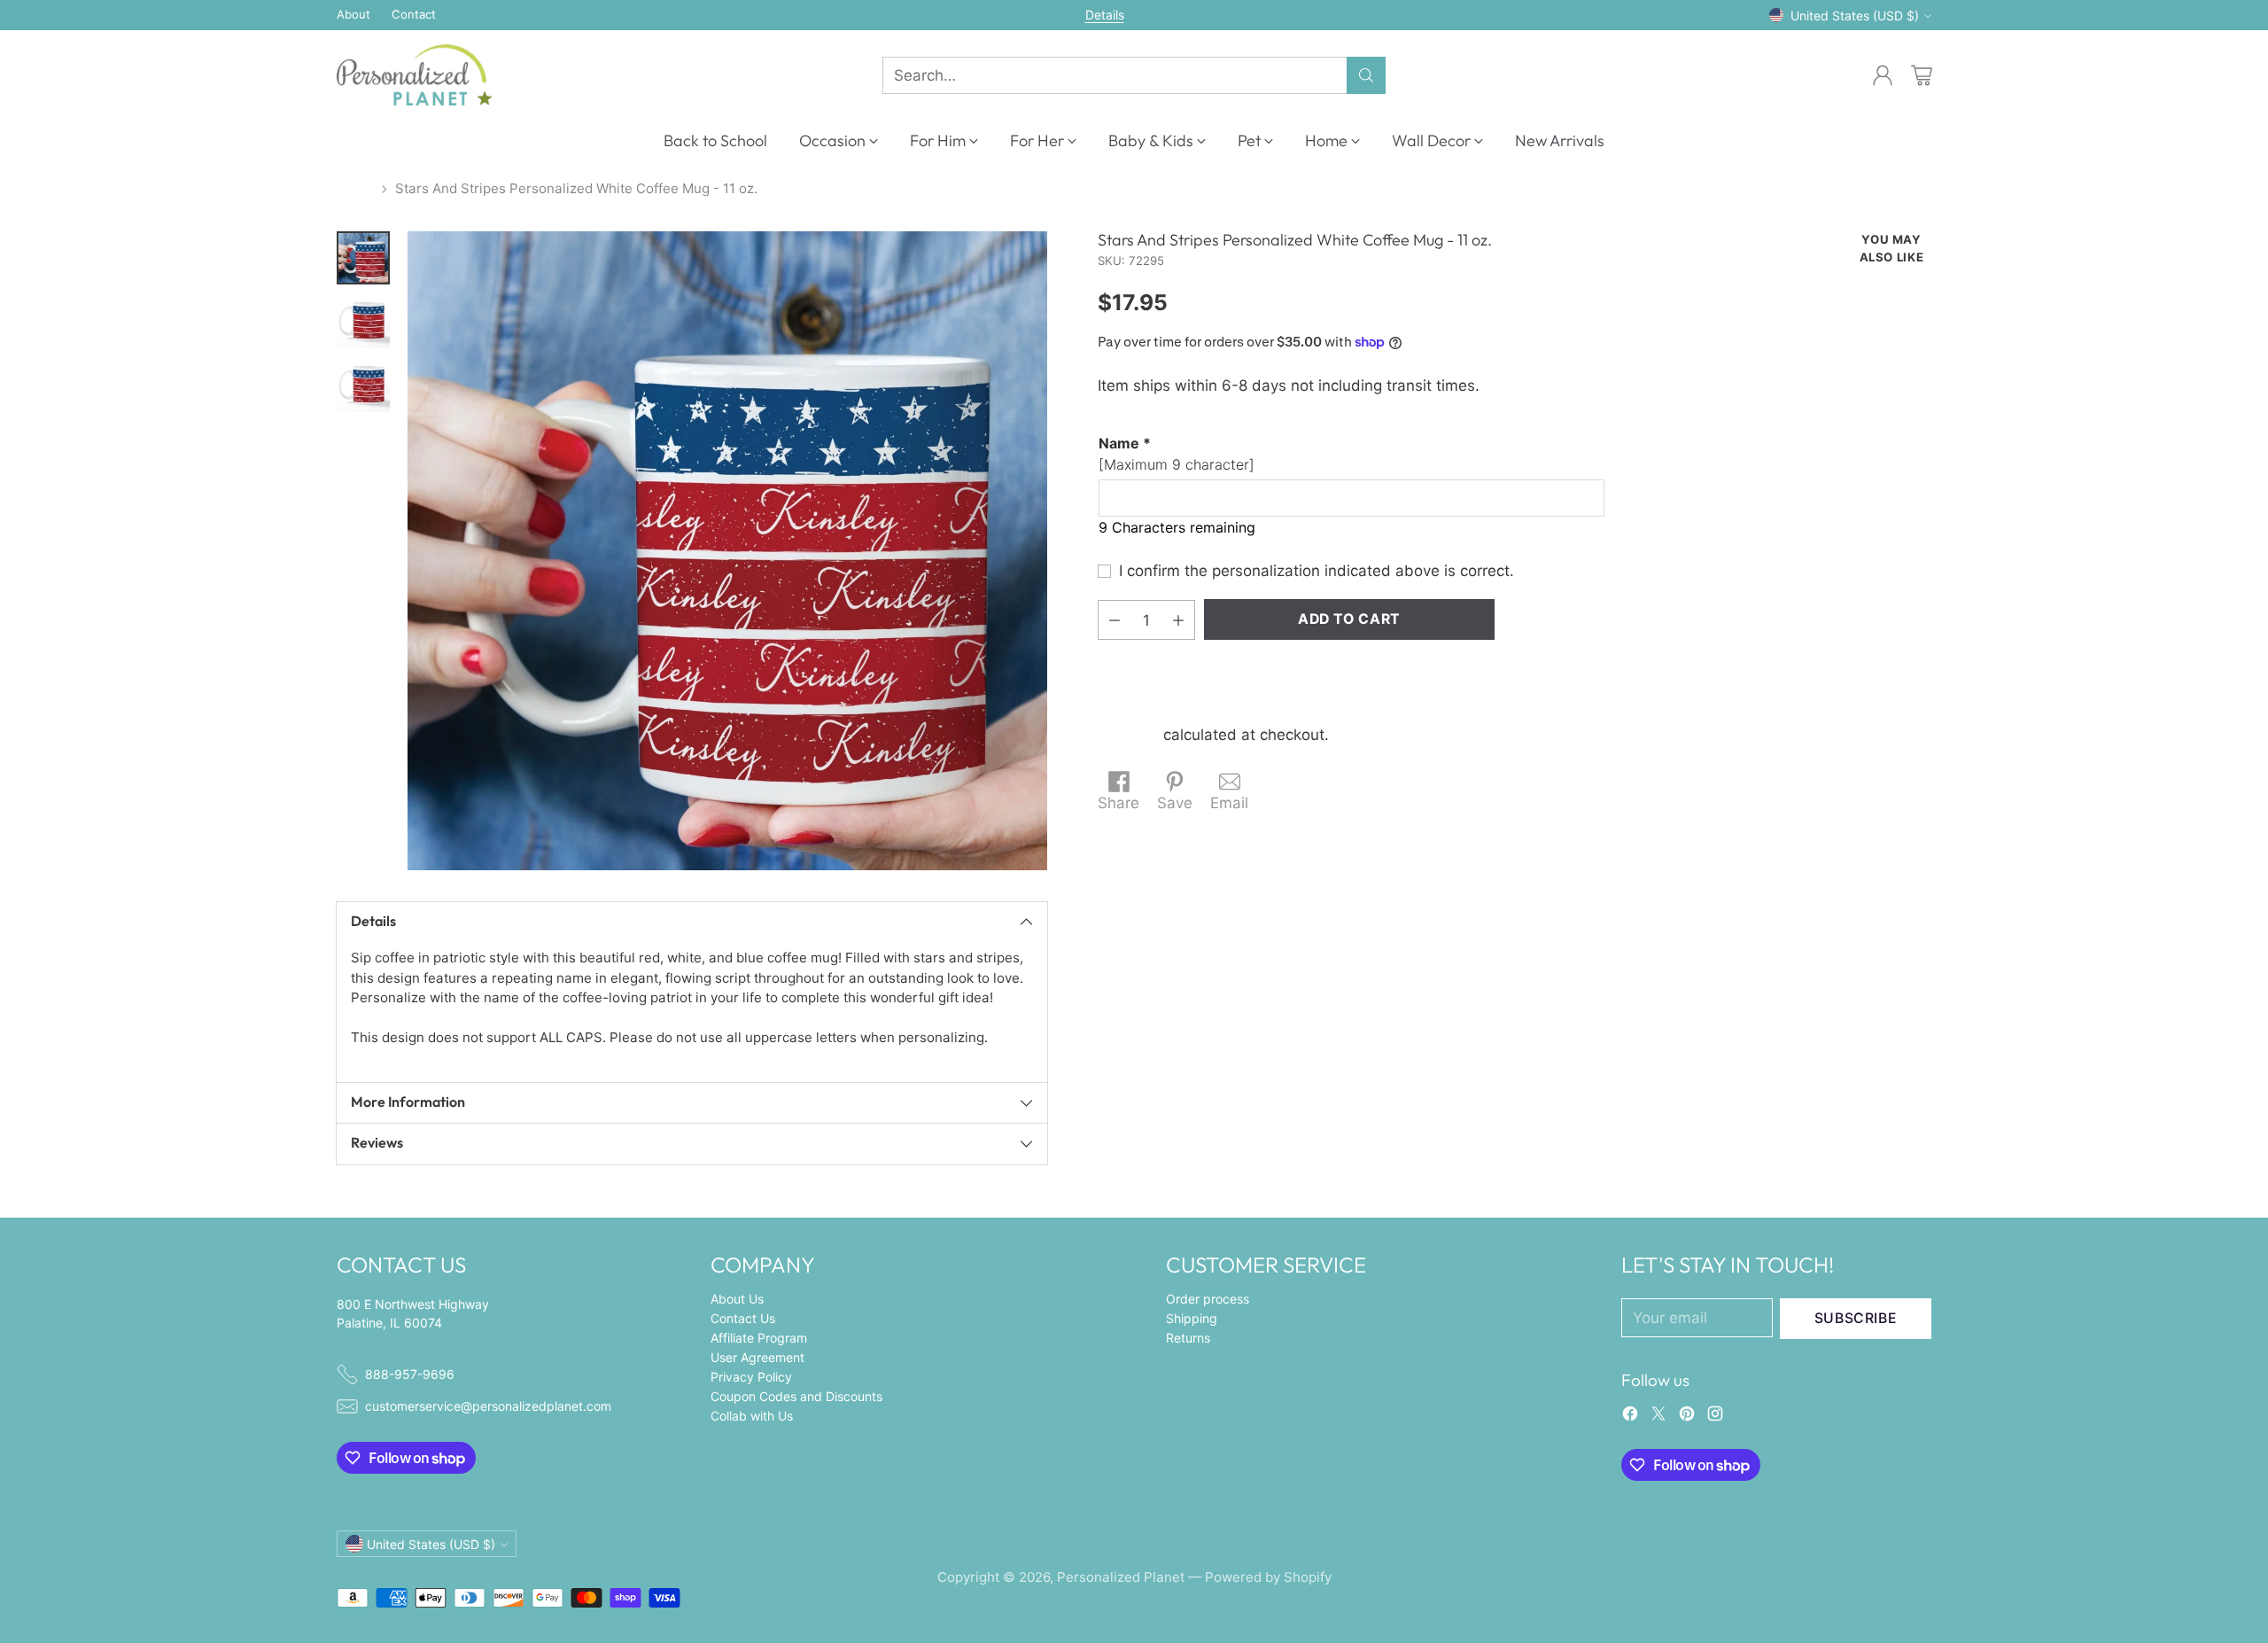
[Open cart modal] (1922, 75)
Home (355, 188)
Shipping (1128, 735)
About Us (737, 1299)
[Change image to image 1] (363, 258)
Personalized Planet (1121, 1577)
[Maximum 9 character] (1177, 454)
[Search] (1366, 75)
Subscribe (1856, 1318)
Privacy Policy (751, 1377)
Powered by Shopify (1268, 1577)
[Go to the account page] (1883, 75)
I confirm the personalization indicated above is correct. (1317, 571)
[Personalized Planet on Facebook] (1630, 1417)
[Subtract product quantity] (1115, 620)
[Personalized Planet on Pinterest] (1687, 1417)
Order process (1208, 1299)
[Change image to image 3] (363, 385)
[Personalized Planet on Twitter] (1658, 1417)
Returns (1188, 1338)
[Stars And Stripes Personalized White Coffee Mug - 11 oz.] (727, 551)
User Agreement (757, 1357)
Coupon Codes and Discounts (796, 1396)
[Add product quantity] (1178, 620)
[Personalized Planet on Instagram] (1715, 1417)
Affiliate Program (759, 1338)
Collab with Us (752, 1416)
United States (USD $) (1855, 16)
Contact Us (743, 1318)
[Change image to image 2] (363, 322)
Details (1105, 15)
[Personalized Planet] (414, 75)
